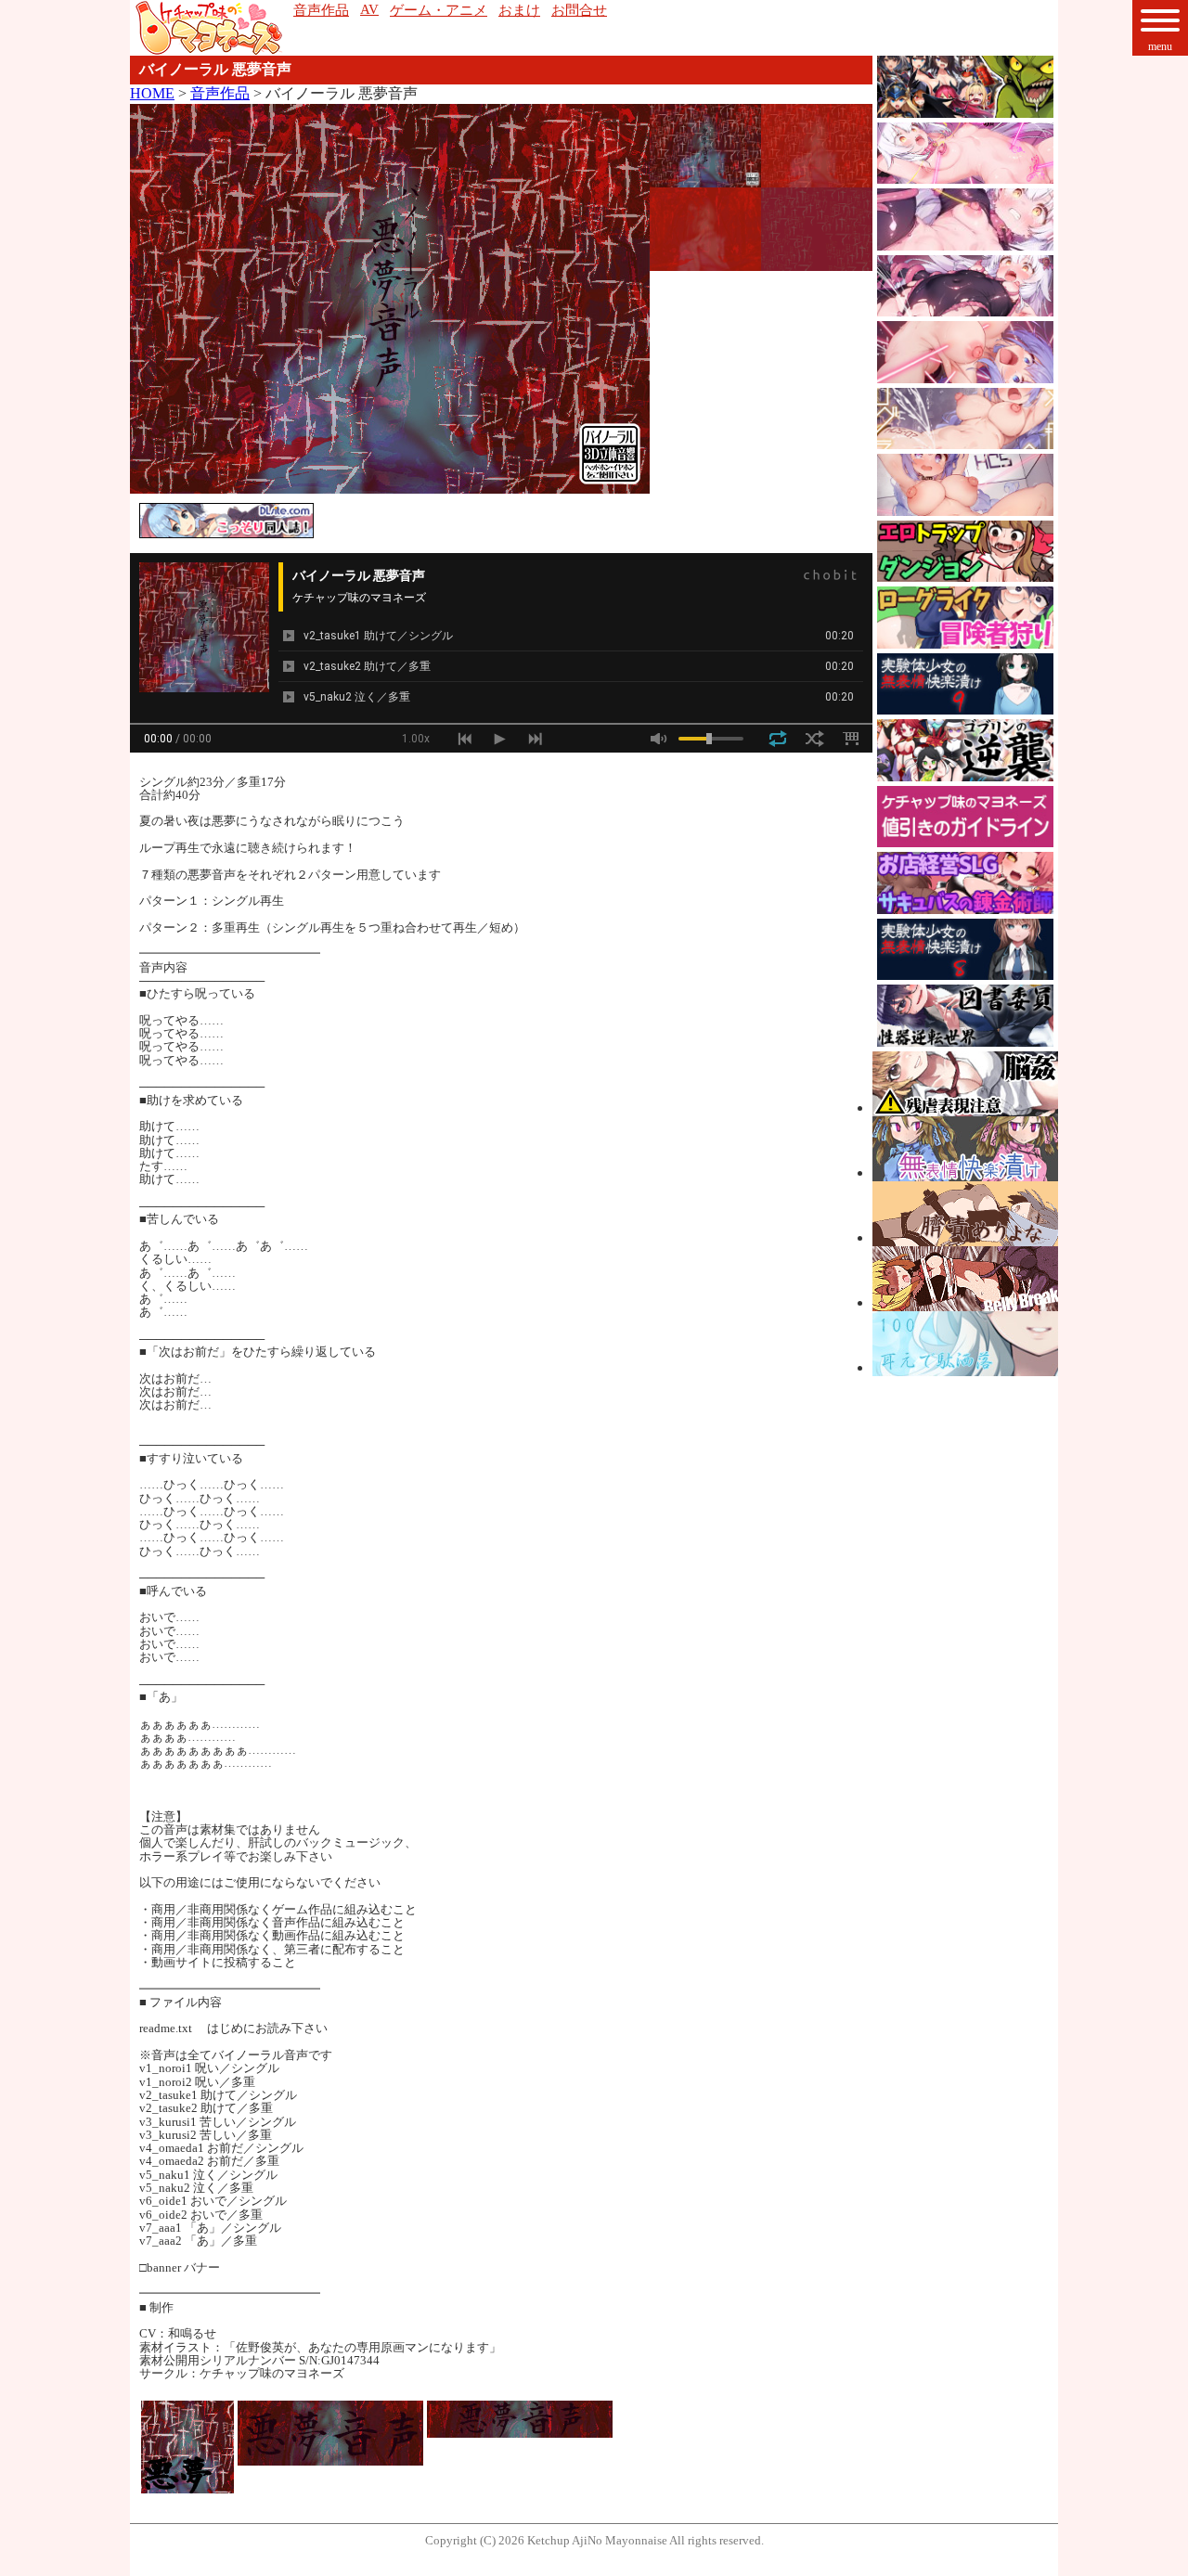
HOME (152, 93)
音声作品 (220, 93)
